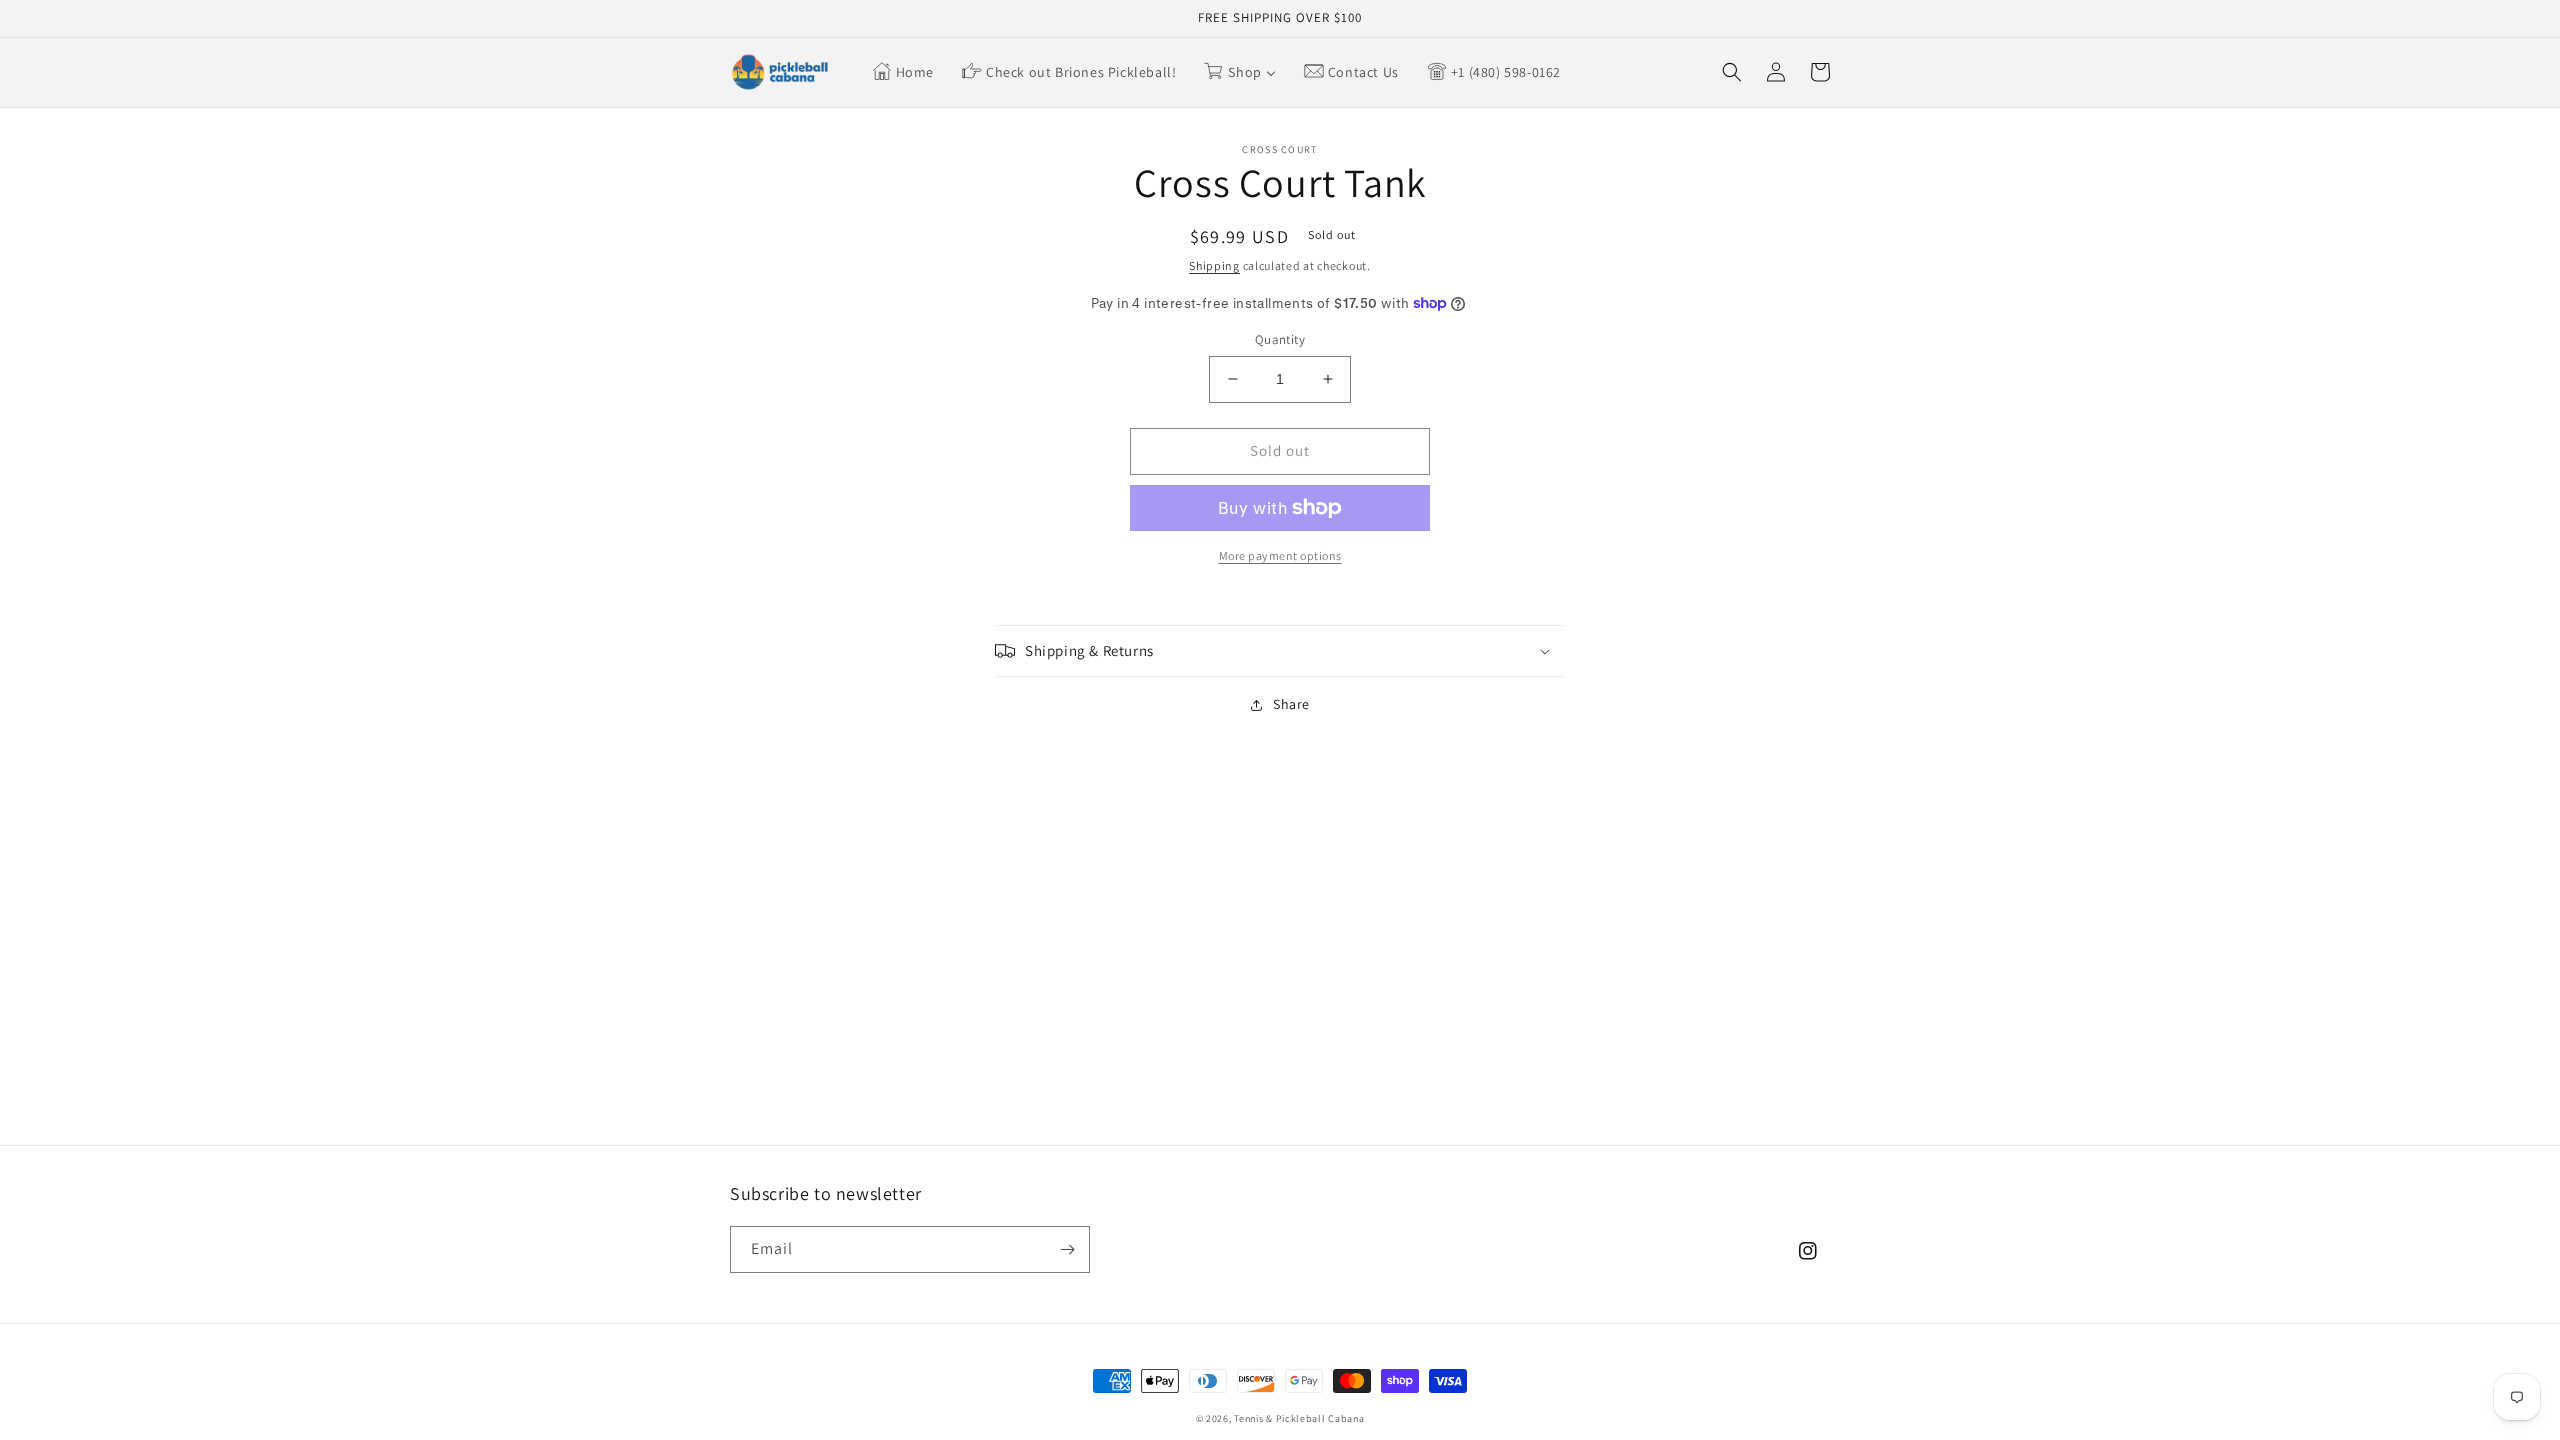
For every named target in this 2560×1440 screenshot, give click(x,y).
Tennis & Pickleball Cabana (1299, 1418)
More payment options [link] (1280, 555)
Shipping (1214, 265)
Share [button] (1291, 704)
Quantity (1280, 339)
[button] (1732, 72)
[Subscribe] (1067, 1249)
